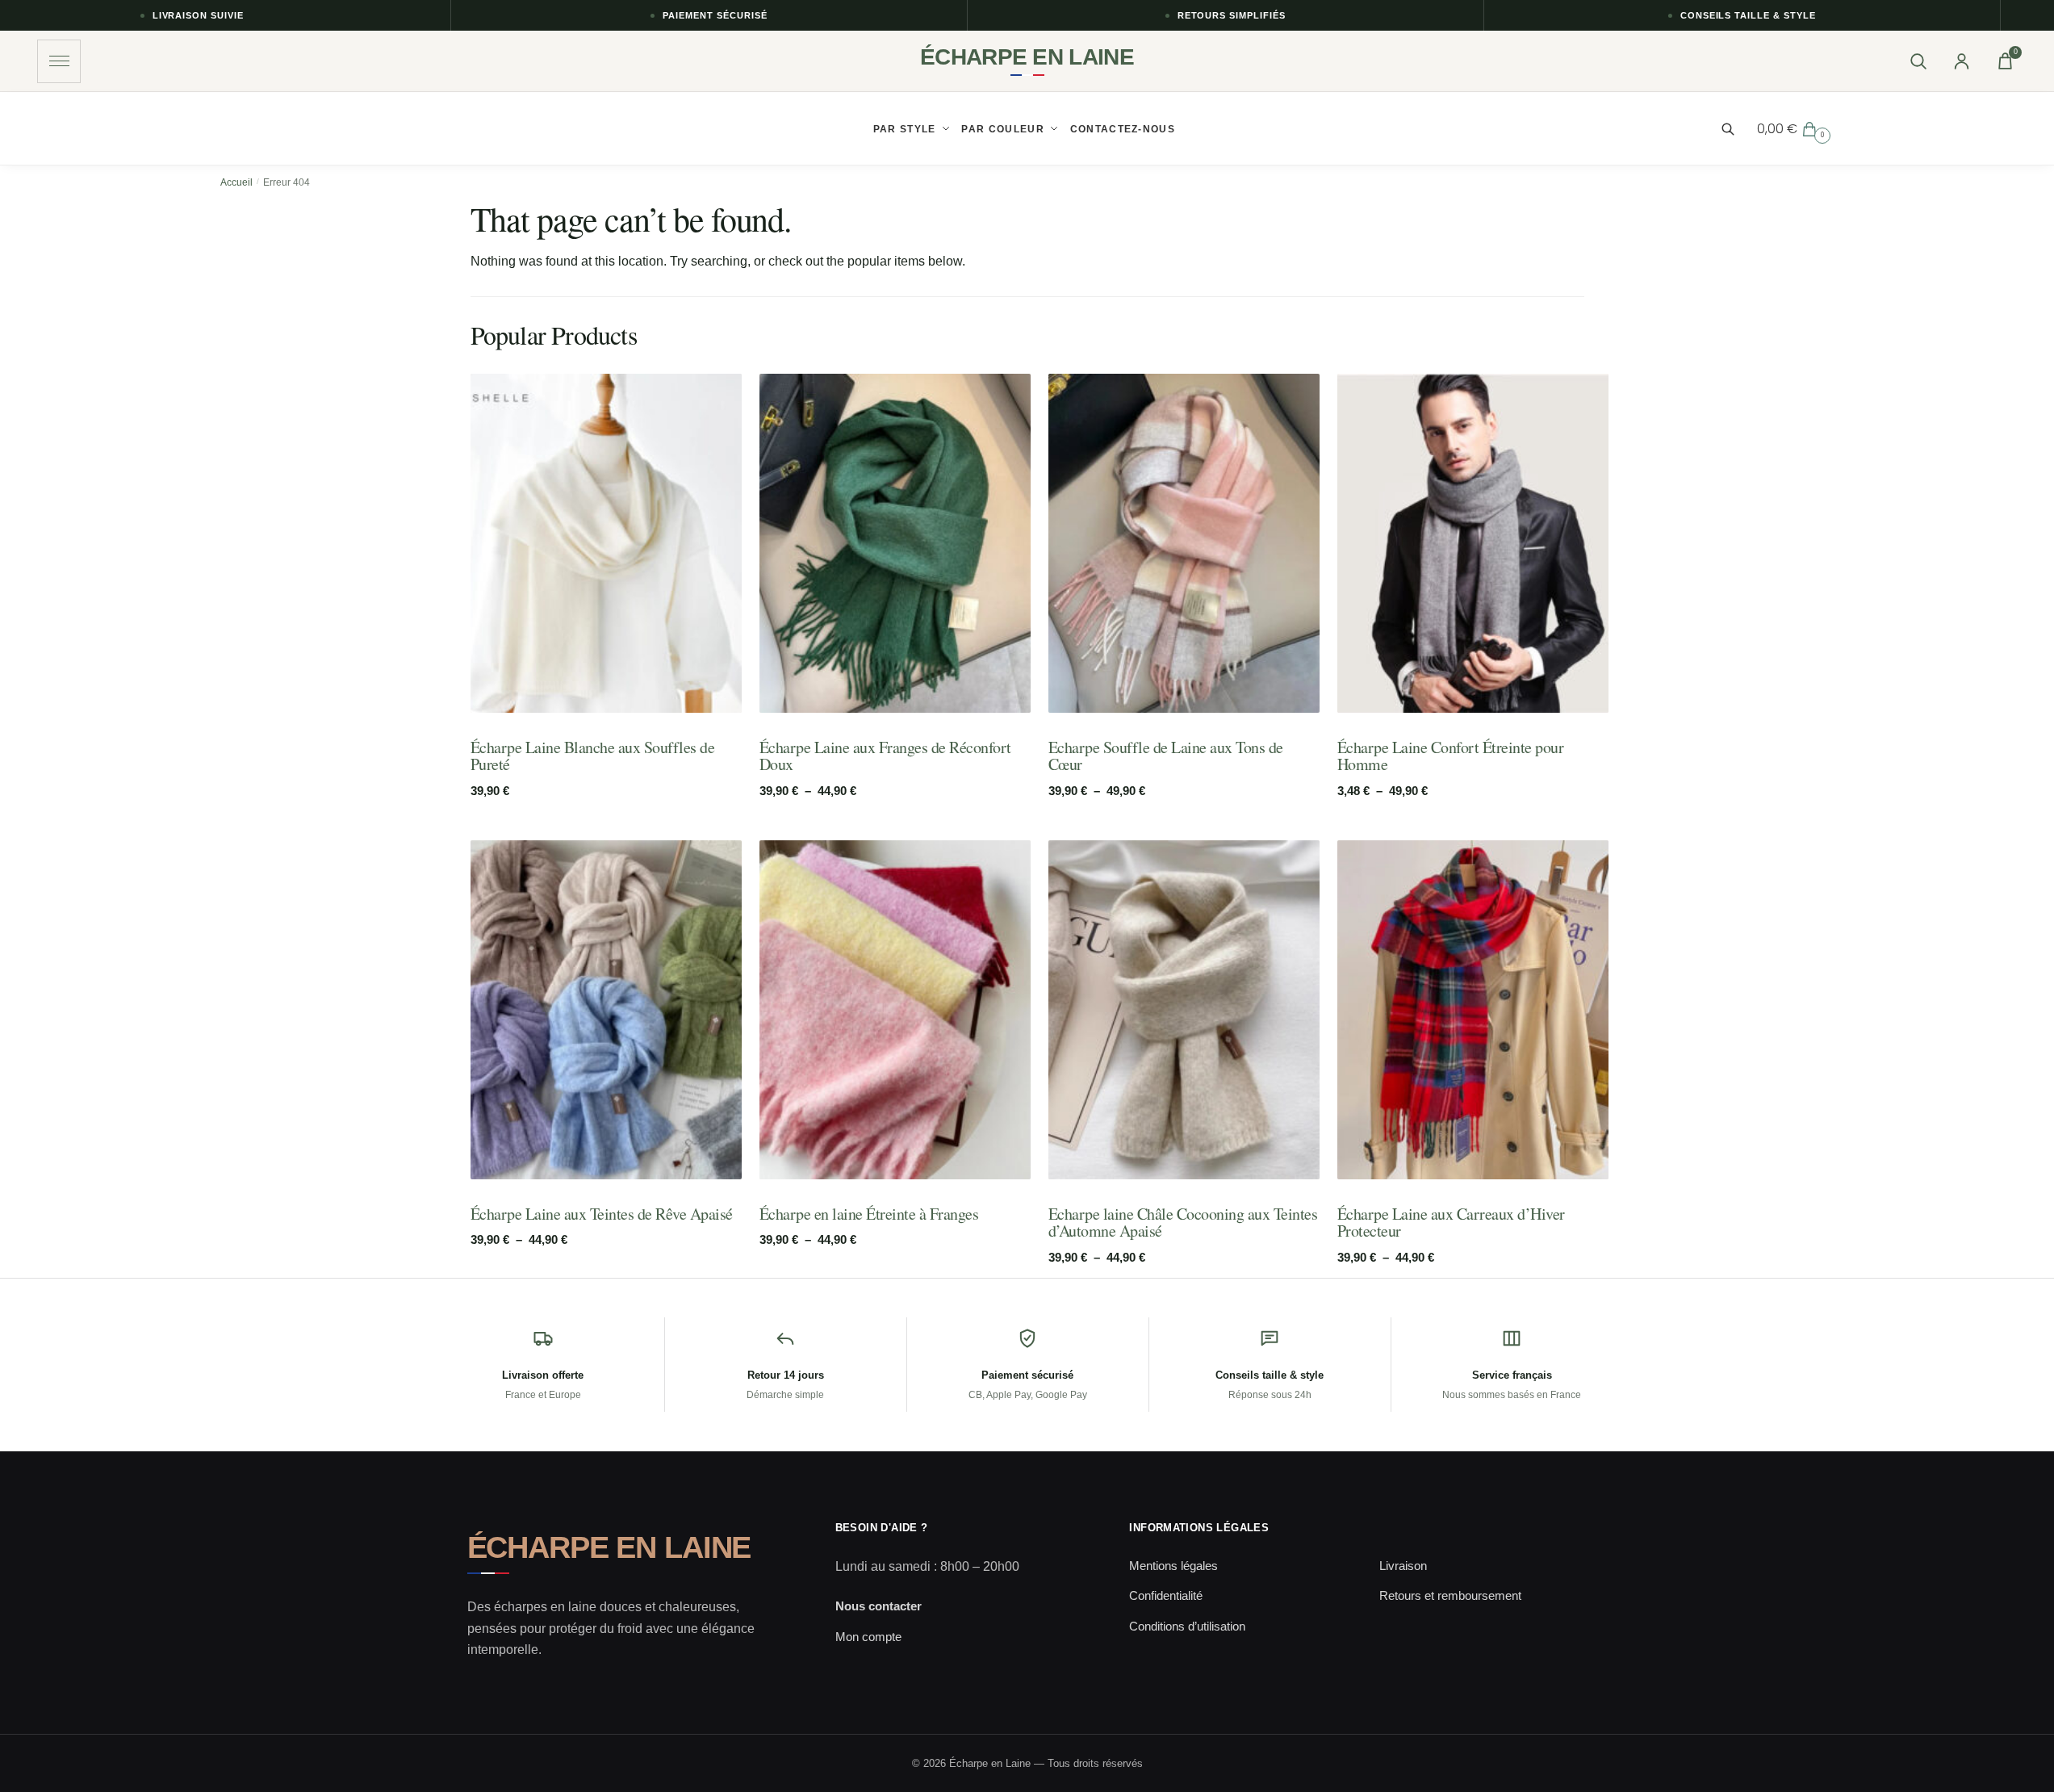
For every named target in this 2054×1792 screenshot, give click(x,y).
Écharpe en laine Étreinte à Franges (869, 1214)
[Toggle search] (1736, 129)
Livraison (1403, 1566)
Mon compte (868, 1637)
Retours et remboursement (1450, 1595)
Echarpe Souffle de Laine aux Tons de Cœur (1166, 756)
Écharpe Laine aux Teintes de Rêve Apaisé (602, 1214)
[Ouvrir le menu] (59, 61)
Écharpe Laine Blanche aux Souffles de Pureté (593, 756)
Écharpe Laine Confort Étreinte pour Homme (1451, 756)
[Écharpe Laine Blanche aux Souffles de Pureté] (606, 543)
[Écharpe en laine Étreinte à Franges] (895, 1010)
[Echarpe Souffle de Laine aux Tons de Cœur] (1184, 543)
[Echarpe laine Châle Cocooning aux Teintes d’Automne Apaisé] (1184, 1010)
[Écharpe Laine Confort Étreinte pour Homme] (1473, 543)
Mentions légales (1173, 1566)
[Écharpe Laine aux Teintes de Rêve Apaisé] (606, 1010)
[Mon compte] (1961, 61)
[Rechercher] (1918, 61)
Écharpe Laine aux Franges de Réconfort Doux (885, 756)
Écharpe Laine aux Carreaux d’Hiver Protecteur (1451, 1223)
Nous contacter (878, 1606)
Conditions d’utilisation (1187, 1626)
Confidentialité (1166, 1595)
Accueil (236, 182)
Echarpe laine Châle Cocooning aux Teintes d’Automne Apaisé (1183, 1223)
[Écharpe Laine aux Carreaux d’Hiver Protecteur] (1473, 1010)
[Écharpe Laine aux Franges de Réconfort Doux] (895, 543)
